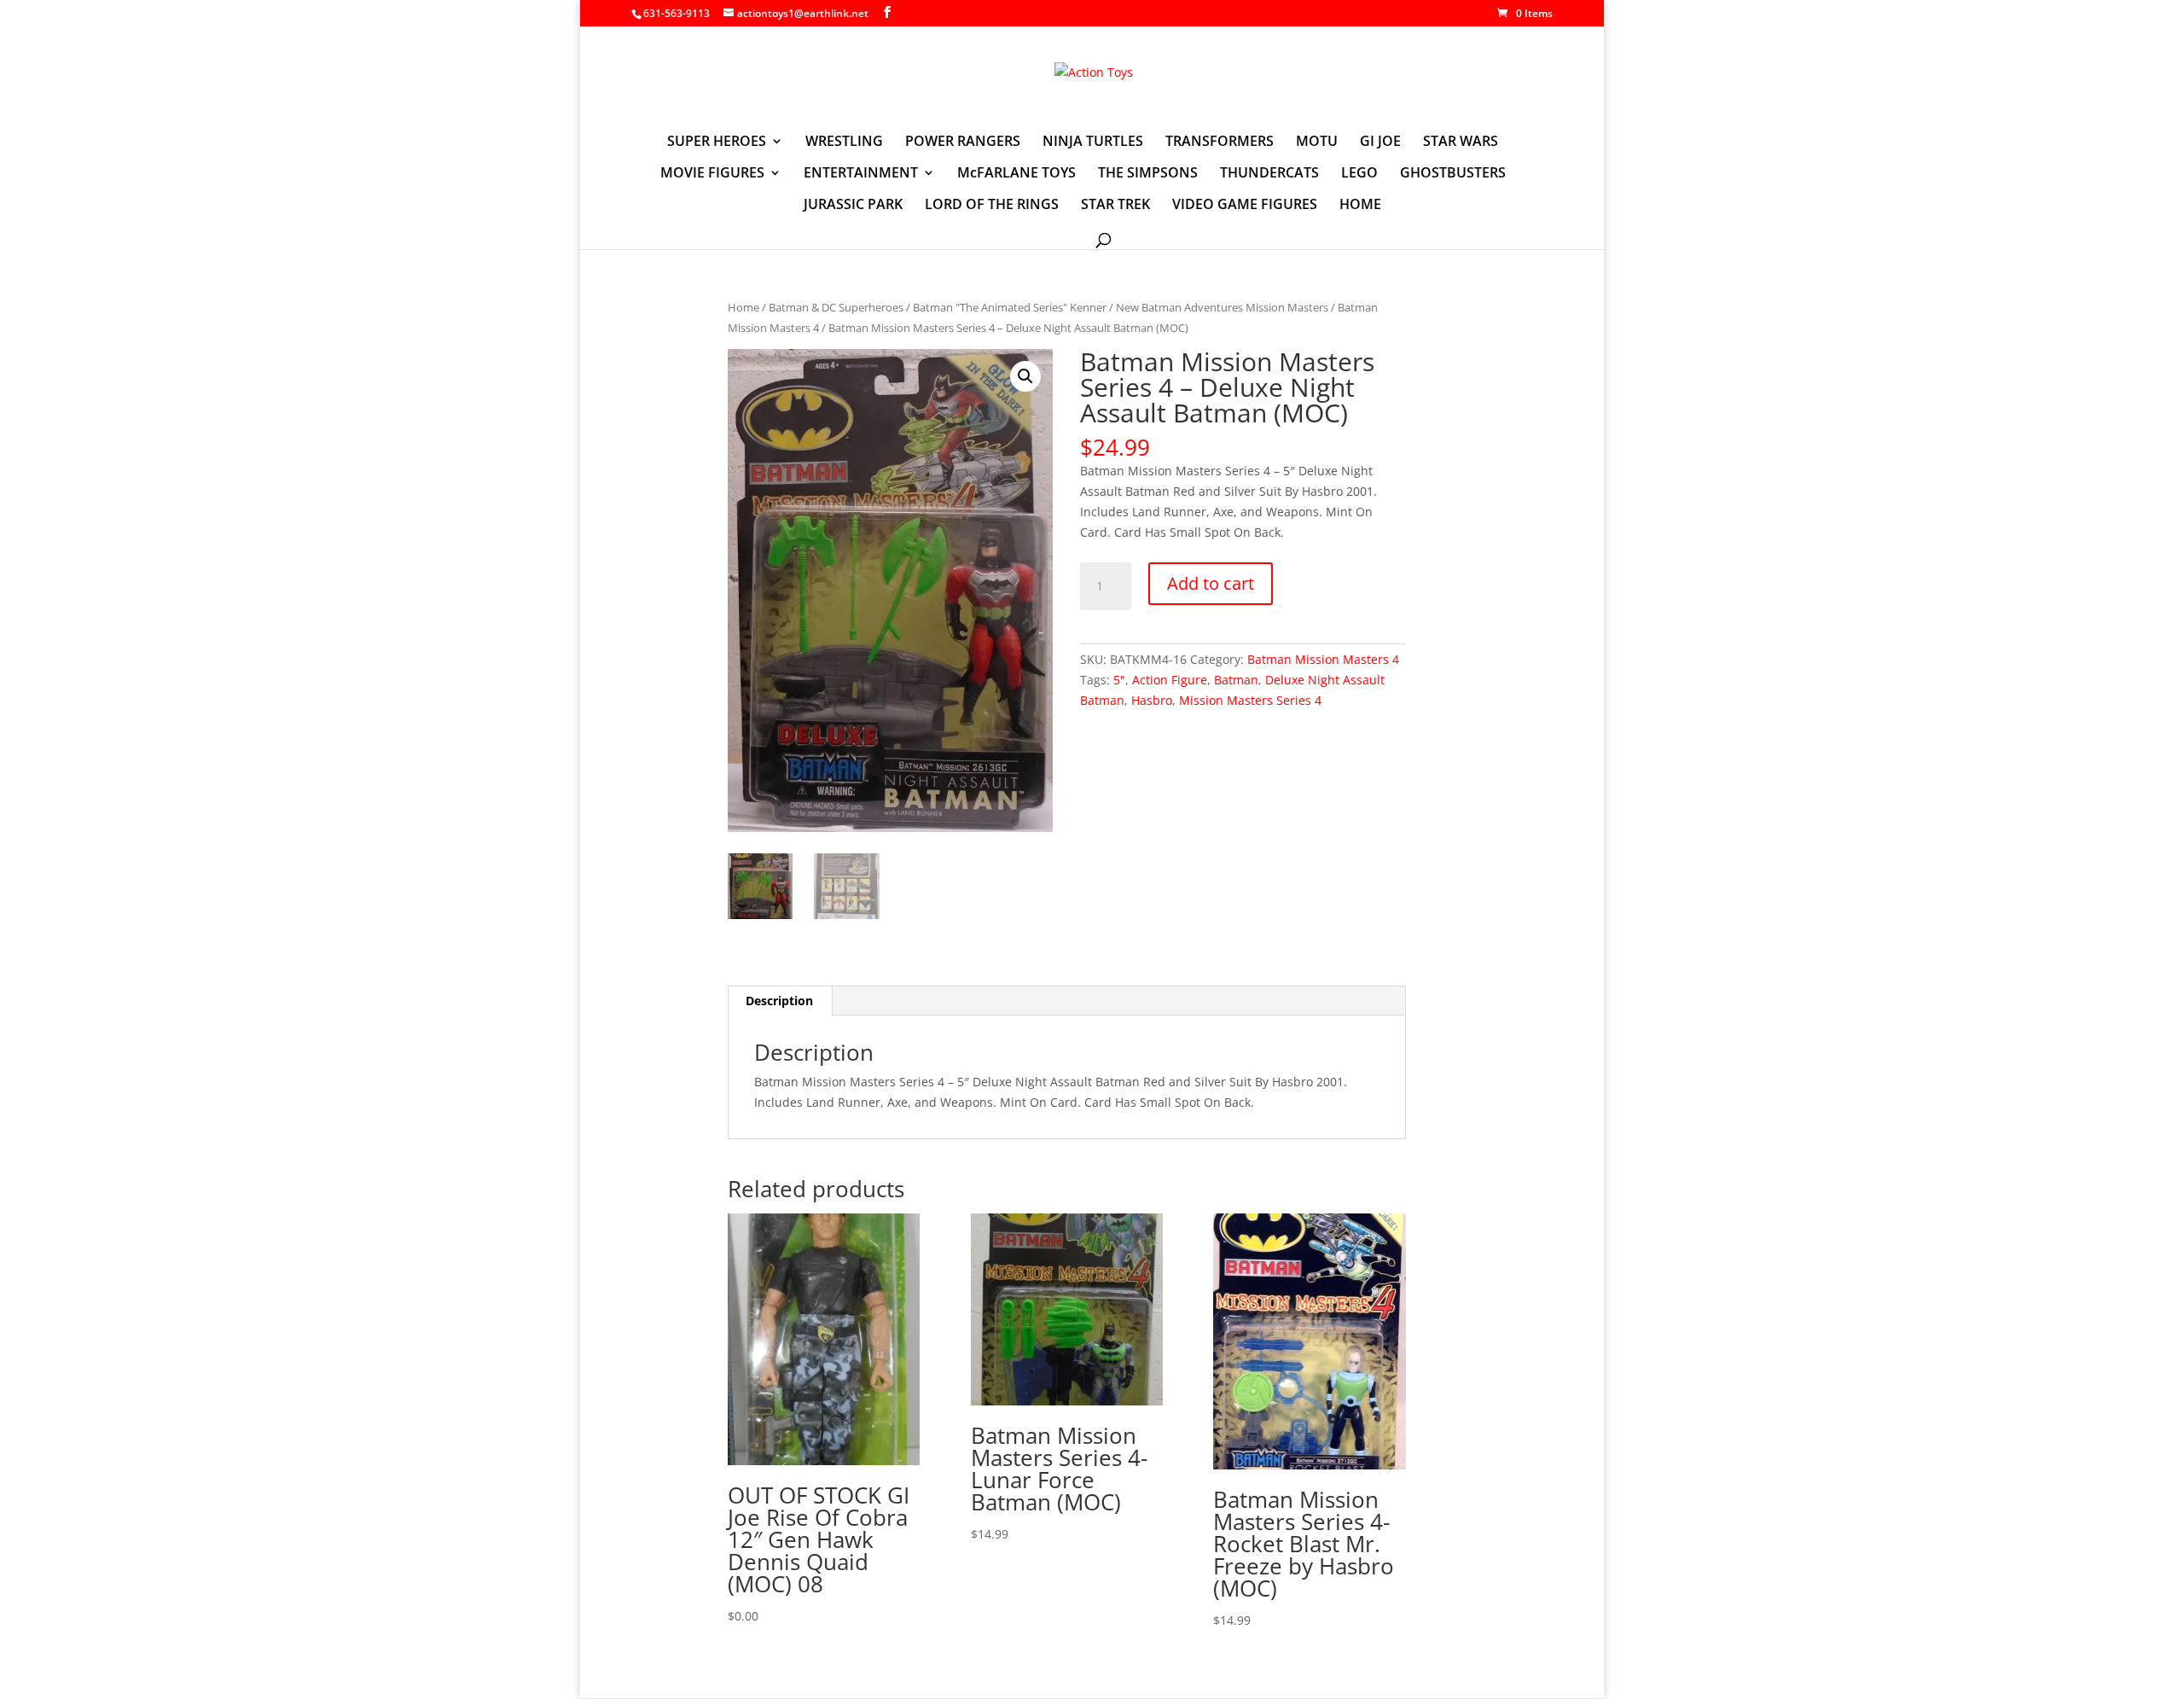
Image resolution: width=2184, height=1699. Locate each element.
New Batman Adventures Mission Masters (1222, 307)
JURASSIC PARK (853, 206)
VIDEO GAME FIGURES (1245, 206)
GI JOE (1380, 143)
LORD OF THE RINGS (992, 206)
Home (743, 307)
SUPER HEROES (717, 143)
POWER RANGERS (963, 143)
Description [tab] (779, 1001)
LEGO (1359, 174)
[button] (1025, 376)
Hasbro (1152, 700)
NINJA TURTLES (1093, 143)
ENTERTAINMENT (861, 174)
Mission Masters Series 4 (1250, 700)
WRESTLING (844, 143)
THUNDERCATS (1269, 174)
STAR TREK (1115, 206)
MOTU (1317, 143)
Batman (1236, 680)
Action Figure (1170, 680)
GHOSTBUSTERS (1453, 174)
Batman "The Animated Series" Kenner (1010, 307)
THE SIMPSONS (1148, 174)
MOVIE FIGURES (712, 174)
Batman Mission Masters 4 (1323, 659)
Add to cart (1211, 583)
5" (1119, 680)
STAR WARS (1461, 143)
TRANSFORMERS (1220, 143)
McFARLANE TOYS (1016, 174)
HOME (1360, 206)
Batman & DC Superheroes (836, 307)
